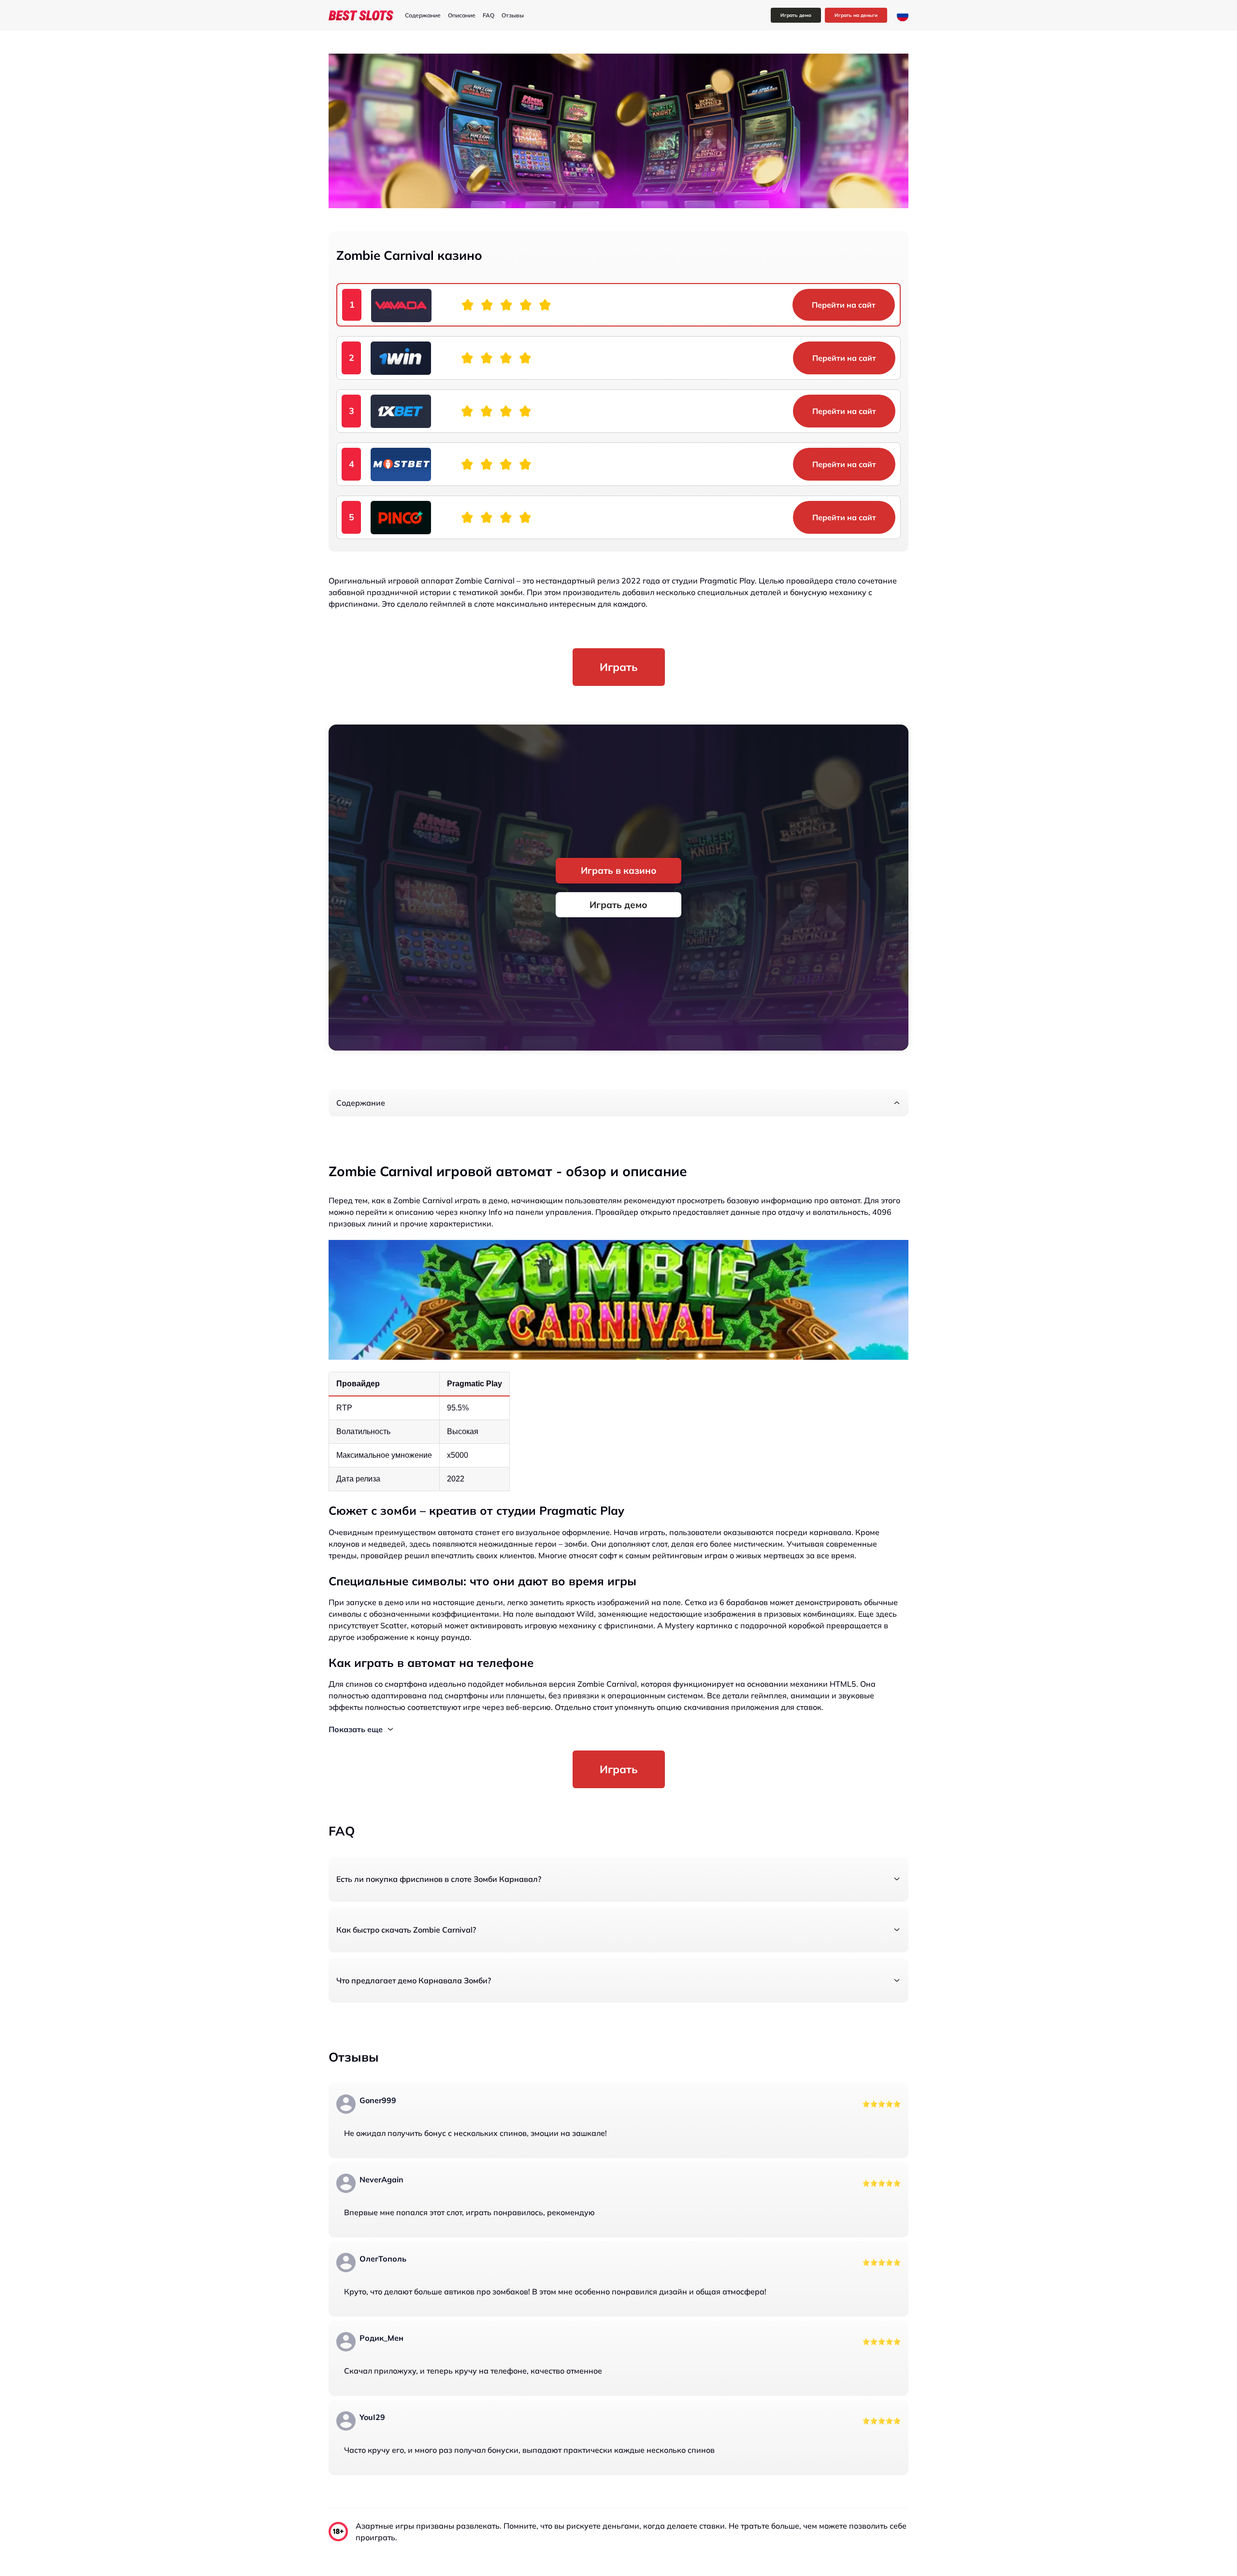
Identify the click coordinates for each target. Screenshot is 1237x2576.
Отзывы (513, 15)
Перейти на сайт (844, 305)
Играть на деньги (856, 15)
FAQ (489, 15)
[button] (618, 1103)
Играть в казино (619, 870)
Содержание (423, 15)
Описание (462, 15)
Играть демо (796, 15)
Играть (619, 667)
